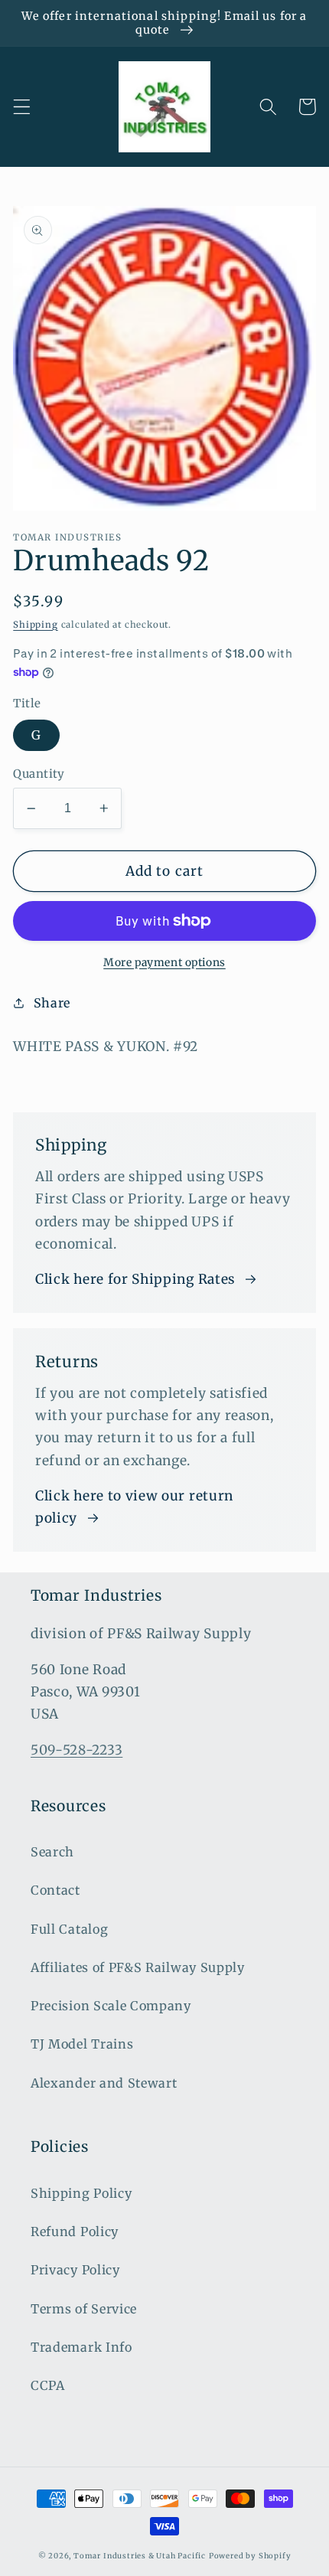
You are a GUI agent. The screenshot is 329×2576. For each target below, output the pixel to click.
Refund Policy (75, 2232)
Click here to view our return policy (134, 1507)
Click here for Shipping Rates (135, 1279)
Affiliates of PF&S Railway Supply (138, 1967)
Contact (55, 1890)
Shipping (35, 625)
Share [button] (52, 1003)
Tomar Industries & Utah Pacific (140, 2556)
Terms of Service (84, 2309)
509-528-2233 (77, 1750)
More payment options (164, 962)
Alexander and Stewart (104, 2083)
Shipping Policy (81, 2193)
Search (52, 1852)
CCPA (48, 2385)
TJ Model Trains (82, 2044)
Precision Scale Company (111, 2006)
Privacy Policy (75, 2270)
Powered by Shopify (250, 2556)
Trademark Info (81, 2347)
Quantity (39, 774)
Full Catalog (69, 1929)
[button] (22, 107)
